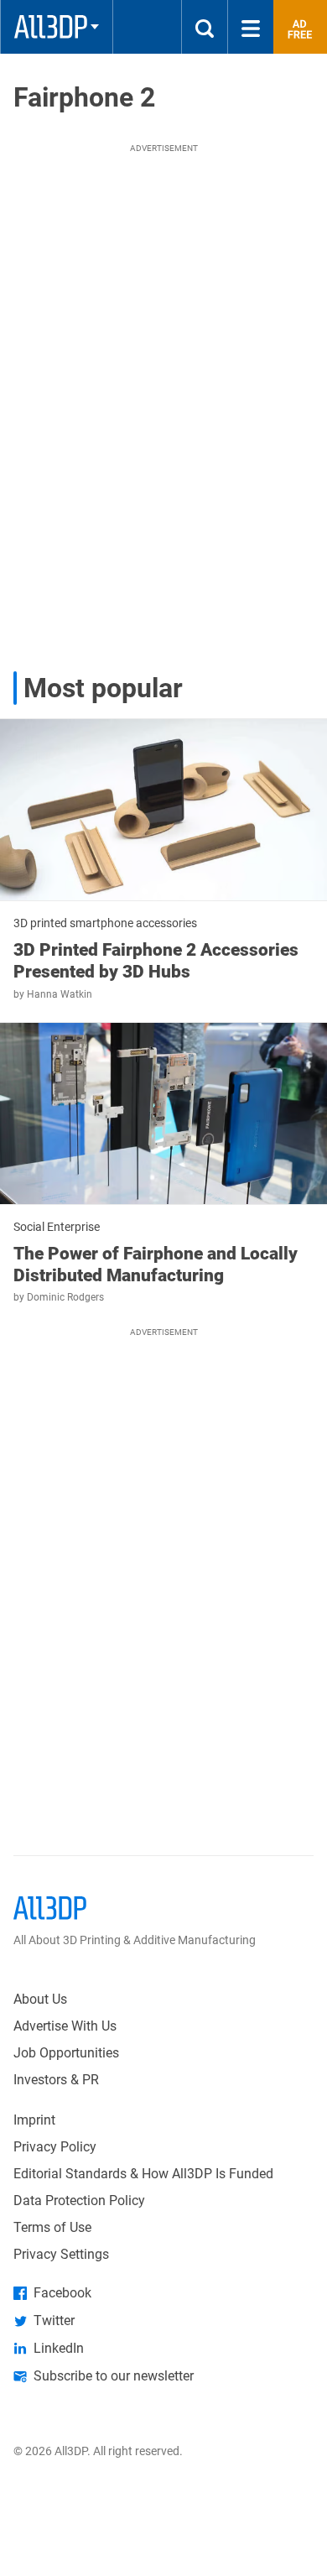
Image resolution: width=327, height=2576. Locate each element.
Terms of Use (52, 2227)
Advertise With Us (65, 2026)
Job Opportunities (66, 2053)
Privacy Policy (55, 2147)
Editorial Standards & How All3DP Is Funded (143, 2174)
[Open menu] (251, 27)
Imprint (34, 2120)
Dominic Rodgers (65, 1297)
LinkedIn (59, 2348)
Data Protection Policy (79, 2201)
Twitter (54, 2320)
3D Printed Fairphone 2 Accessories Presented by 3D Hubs (156, 961)
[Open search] (205, 27)
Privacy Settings (61, 2254)
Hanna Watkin (60, 994)
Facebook (62, 2293)
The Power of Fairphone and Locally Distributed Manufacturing (156, 1265)
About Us (40, 1999)
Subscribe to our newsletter (114, 2376)
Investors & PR (56, 2080)
